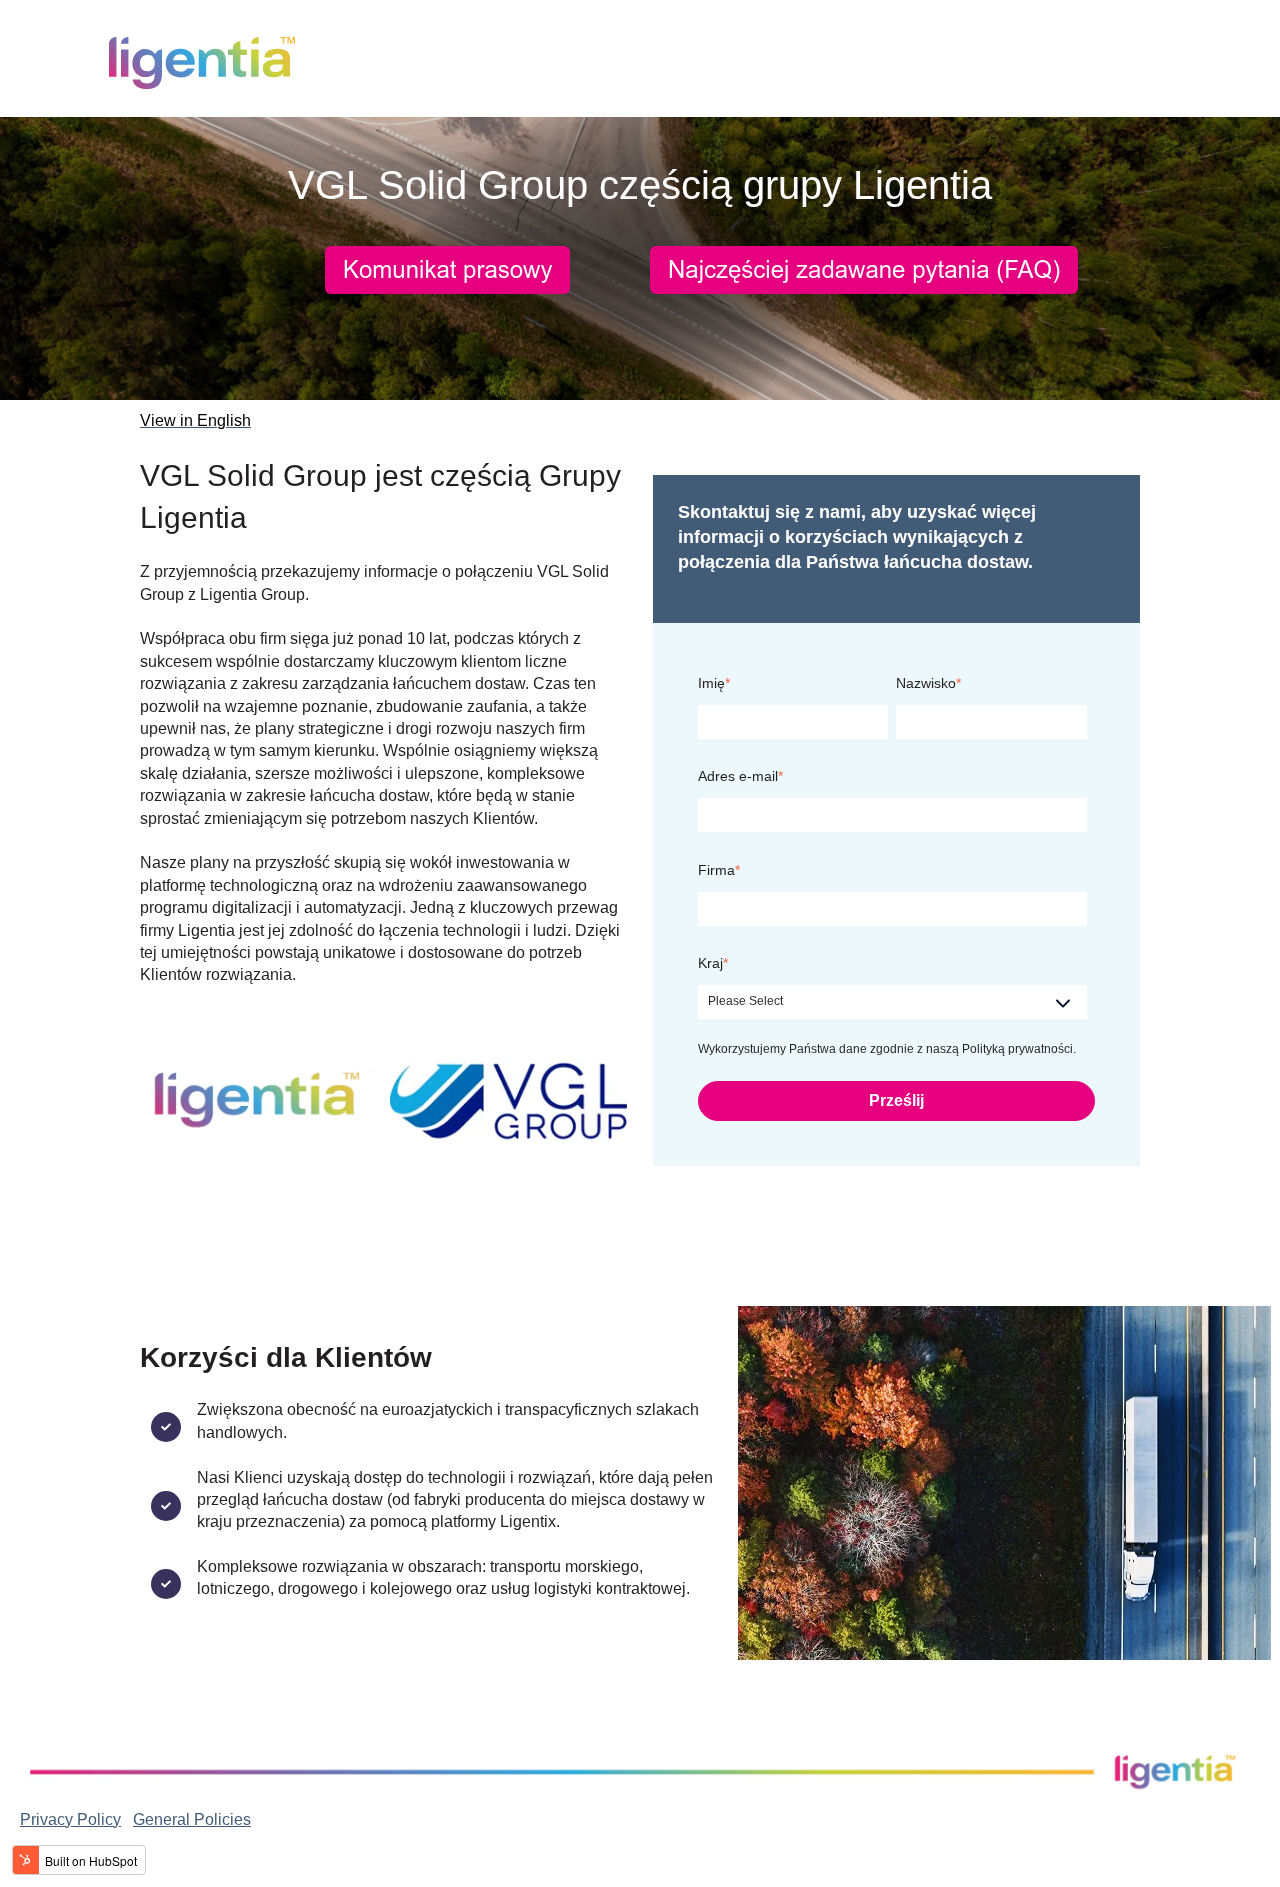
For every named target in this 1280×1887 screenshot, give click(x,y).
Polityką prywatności (1017, 1049)
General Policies (192, 1819)
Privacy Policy (70, 1819)
